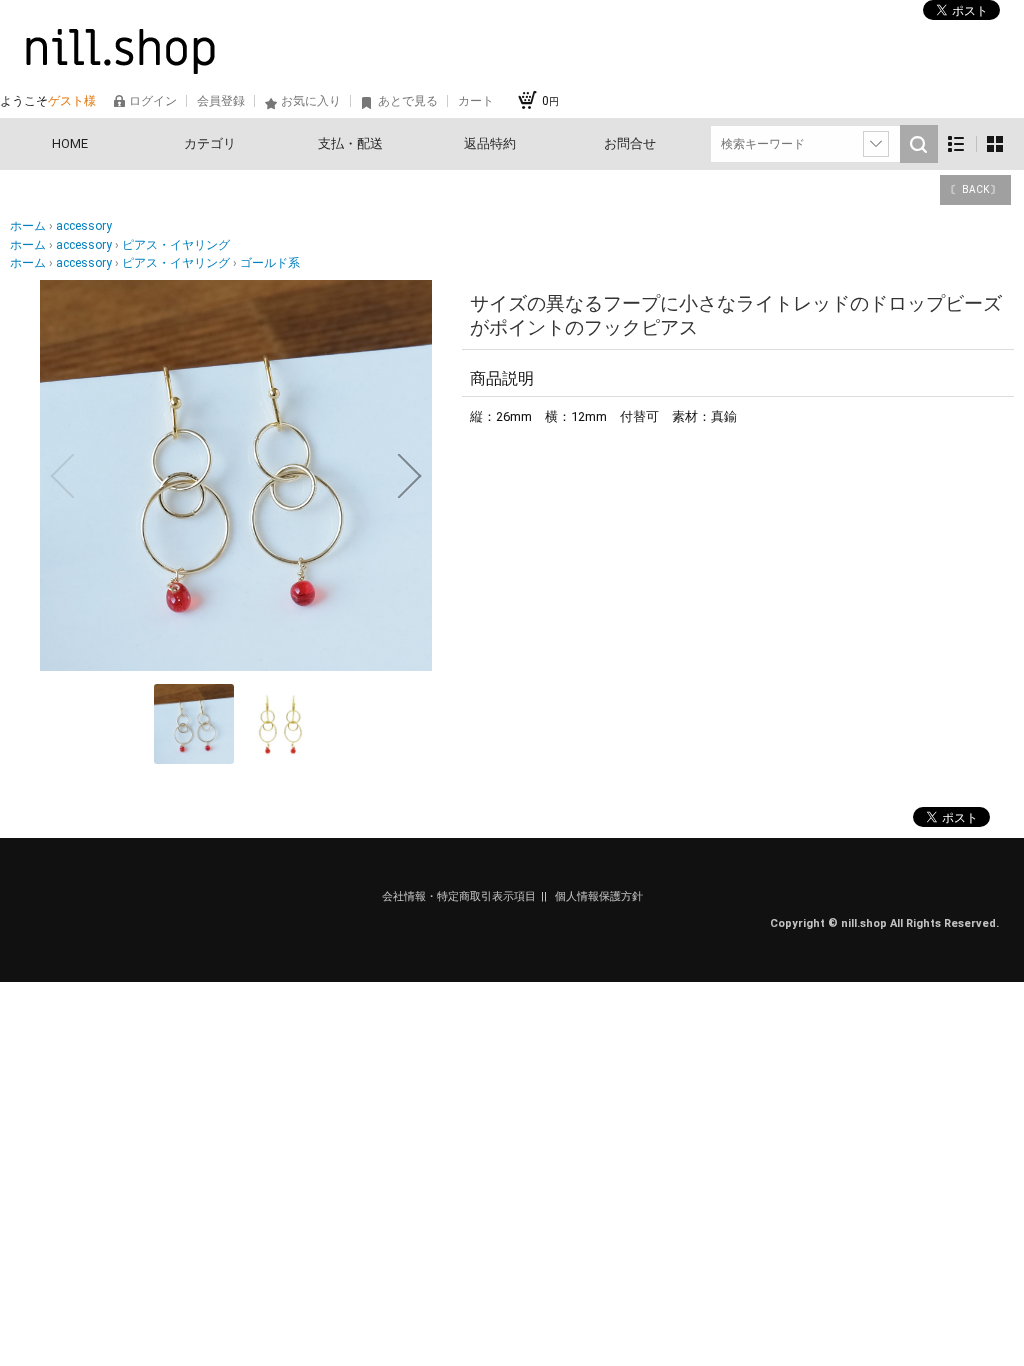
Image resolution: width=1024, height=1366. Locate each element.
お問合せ (630, 143)
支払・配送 (350, 143)
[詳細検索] (876, 144)
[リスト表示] (956, 144)
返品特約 (490, 143)
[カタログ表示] (995, 144)
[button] (62, 476)
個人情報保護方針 (599, 896)
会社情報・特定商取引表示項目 (459, 896)
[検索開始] (919, 144)
